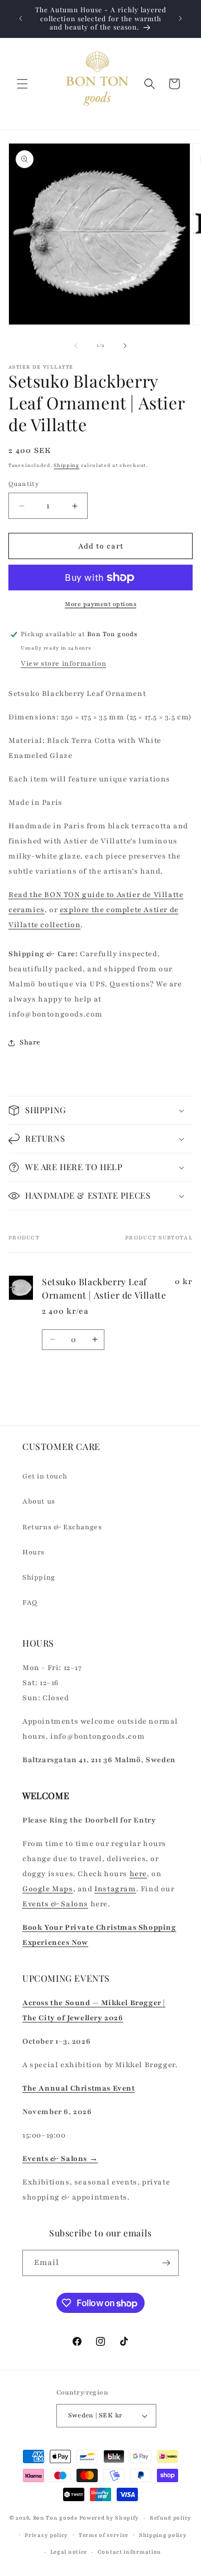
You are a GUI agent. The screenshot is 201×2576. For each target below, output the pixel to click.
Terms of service (104, 2535)
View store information (63, 664)
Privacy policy (46, 2535)
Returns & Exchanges (62, 1527)
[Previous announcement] (21, 18)
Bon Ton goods (55, 2518)
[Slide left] (76, 346)
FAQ (30, 1602)
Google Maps (48, 1889)
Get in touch (45, 1476)
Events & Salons (55, 1904)
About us (39, 1501)
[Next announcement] (180, 18)
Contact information (130, 2552)
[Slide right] (125, 346)
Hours (33, 1552)
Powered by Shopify (109, 2518)
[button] (22, 84)
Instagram (115, 1889)
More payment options (100, 604)
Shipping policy (163, 2535)
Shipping (66, 465)
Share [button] (30, 1042)
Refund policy (171, 2518)
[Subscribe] (166, 2263)
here (138, 1874)
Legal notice (69, 2552)
